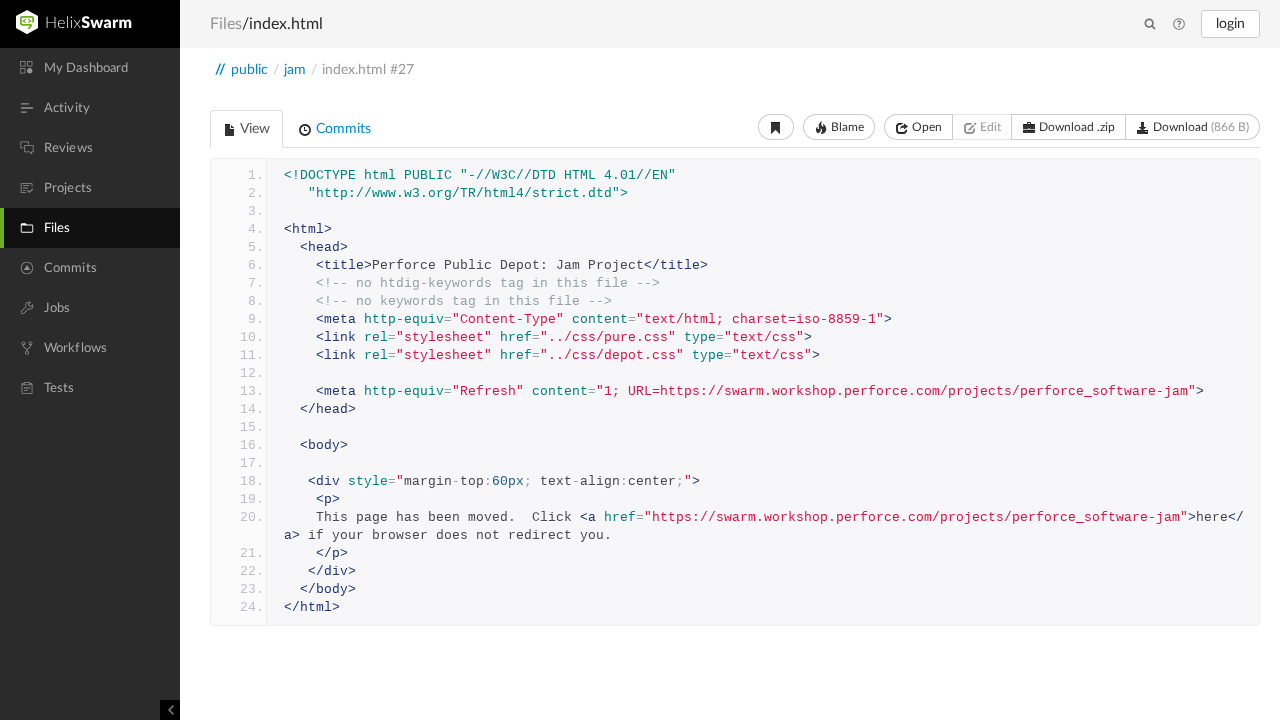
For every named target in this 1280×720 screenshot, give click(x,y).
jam (295, 70)
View (253, 129)
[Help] (1179, 25)
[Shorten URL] (776, 127)
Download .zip (1075, 127)
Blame (846, 127)
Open (925, 127)
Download (1199, 127)
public (249, 70)
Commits (341, 129)
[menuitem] (90, 68)
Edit (989, 127)
